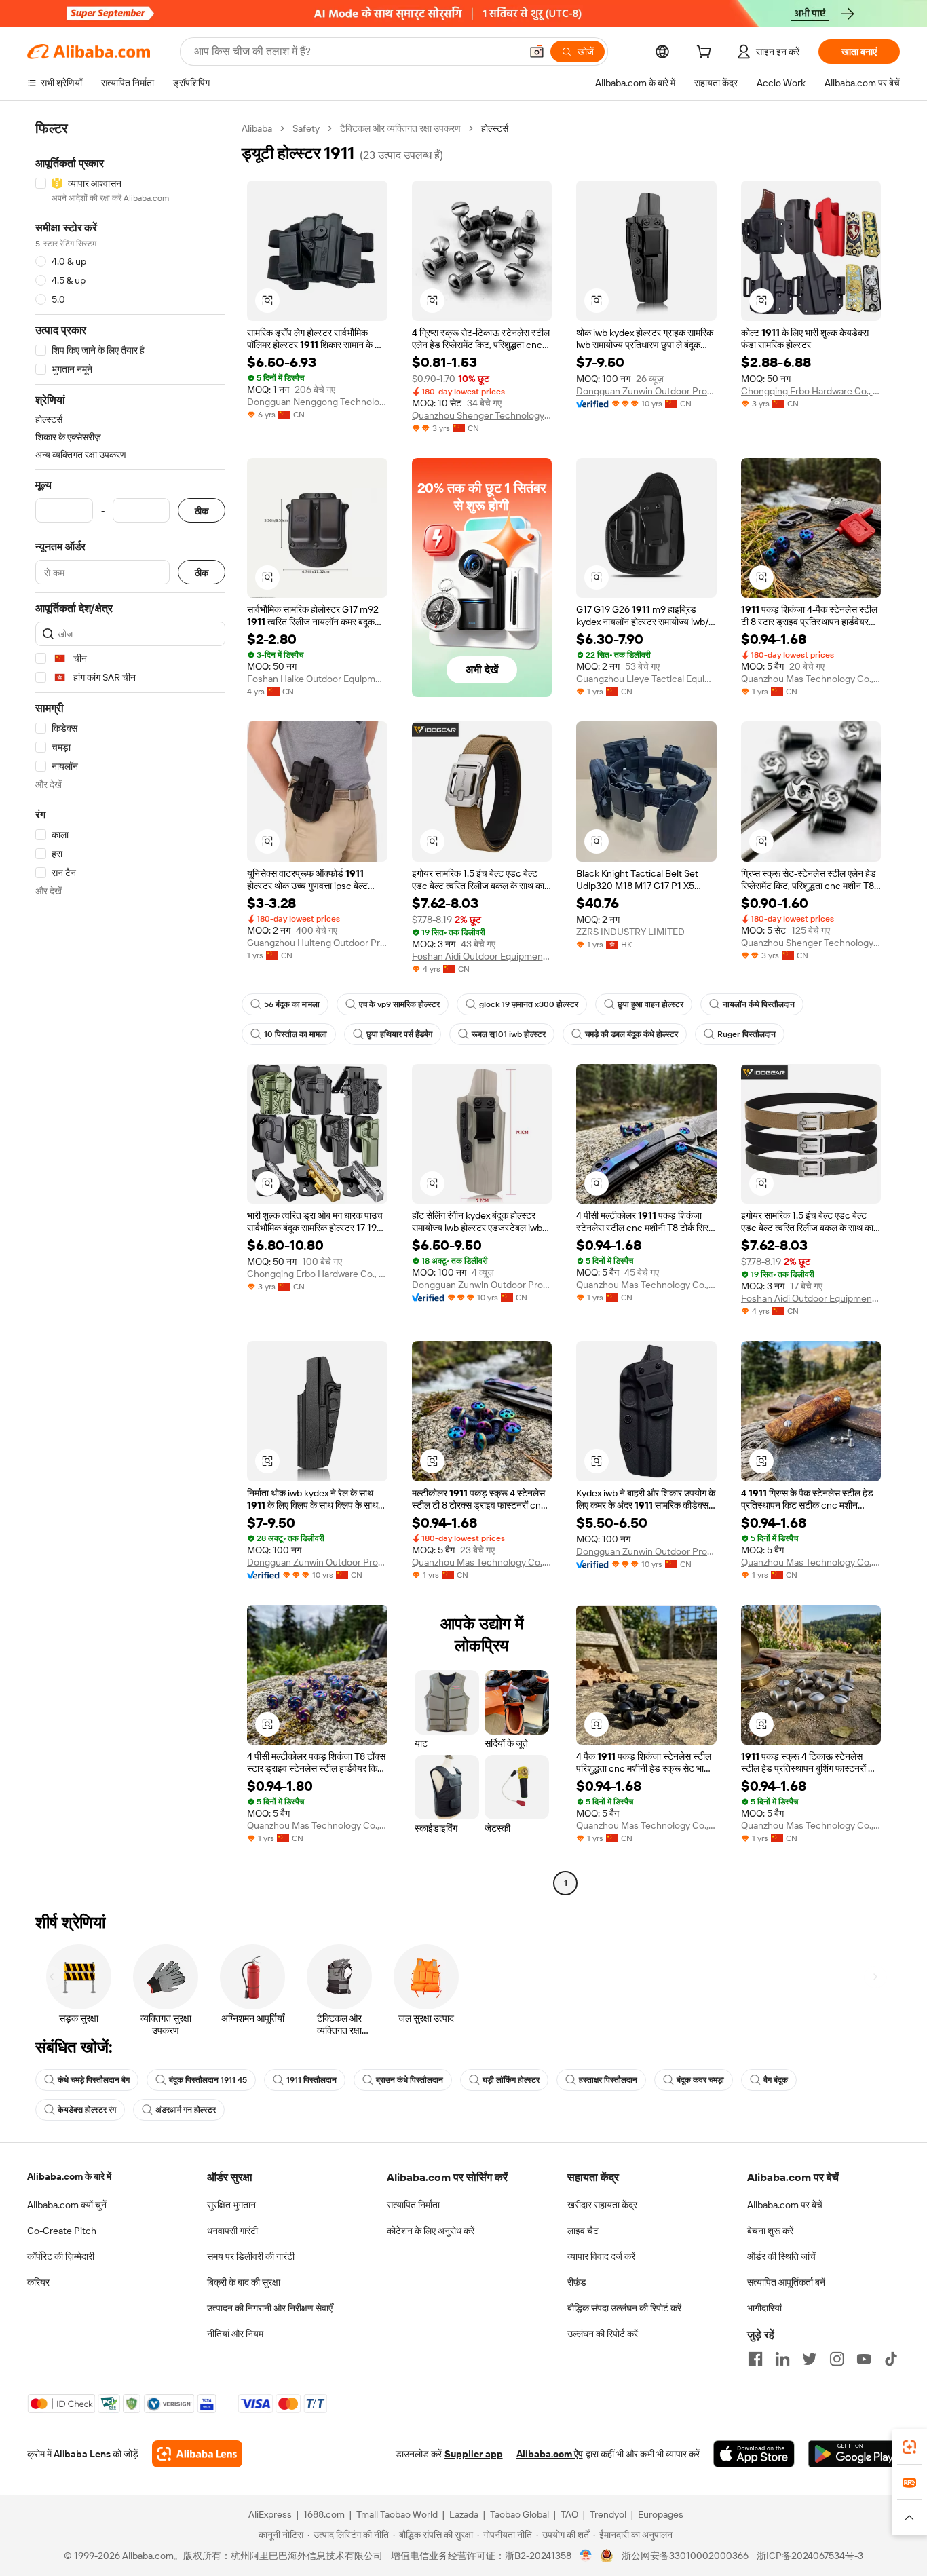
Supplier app (474, 2454)
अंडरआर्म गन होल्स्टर (186, 2110)
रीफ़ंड (577, 2282)
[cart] (706, 54)
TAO (569, 2514)
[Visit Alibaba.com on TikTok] (891, 2359)
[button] (537, 52)
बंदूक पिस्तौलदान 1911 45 (208, 2080)
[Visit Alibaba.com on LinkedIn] (782, 2359)
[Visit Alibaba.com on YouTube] (864, 2359)
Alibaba (257, 128)
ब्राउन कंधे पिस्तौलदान (410, 2080)
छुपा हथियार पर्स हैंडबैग (399, 1034)
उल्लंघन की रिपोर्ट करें (603, 2334)
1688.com (324, 2514)
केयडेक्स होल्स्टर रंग (87, 2110)
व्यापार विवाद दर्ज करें (601, 2256)
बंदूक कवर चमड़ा (700, 2080)
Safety (306, 128)
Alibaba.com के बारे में (69, 2176)
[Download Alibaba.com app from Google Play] (854, 2454)
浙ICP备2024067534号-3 (810, 2556)
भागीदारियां (764, 2308)
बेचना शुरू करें (770, 2231)
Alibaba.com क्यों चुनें (67, 2205)
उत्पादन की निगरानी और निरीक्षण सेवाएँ (270, 2308)
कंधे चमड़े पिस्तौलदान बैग (94, 2080)
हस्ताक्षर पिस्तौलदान (608, 2080)
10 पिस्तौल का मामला (296, 1034)
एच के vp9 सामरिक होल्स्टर (399, 1004)
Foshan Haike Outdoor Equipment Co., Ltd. (317, 679)
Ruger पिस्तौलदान (746, 1034)
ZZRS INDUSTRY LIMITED (630, 932)
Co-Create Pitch (62, 2231)
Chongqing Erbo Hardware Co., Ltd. (811, 391)
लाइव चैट (583, 2231)
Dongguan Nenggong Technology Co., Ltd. (317, 402)
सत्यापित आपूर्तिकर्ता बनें (786, 2282)
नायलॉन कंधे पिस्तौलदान (759, 1004)
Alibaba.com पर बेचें (785, 2205)
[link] (909, 2447)
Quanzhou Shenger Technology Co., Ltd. (482, 415)
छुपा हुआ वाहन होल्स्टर (650, 1004)
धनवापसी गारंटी (232, 2231)
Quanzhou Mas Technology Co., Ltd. (811, 679)
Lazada (464, 2514)
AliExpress (270, 2514)
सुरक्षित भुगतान (231, 2205)
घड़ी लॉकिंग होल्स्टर (511, 2080)
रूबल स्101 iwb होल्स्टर (509, 1034)
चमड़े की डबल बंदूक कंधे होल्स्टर (631, 1034)
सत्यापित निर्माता (413, 2205)
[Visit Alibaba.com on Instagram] (837, 2359)
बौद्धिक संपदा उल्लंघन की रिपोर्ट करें (624, 2308)
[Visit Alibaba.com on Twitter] (810, 2359)
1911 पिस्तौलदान (311, 2080)
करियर (38, 2282)
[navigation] (130, 1007)
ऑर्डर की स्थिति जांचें (781, 2256)
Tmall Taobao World (397, 2514)
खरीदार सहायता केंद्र (602, 2205)
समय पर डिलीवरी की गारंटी (251, 2256)
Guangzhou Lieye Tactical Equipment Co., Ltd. (646, 679)
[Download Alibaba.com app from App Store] (754, 2454)
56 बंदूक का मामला (292, 1004)
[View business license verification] (586, 2556)
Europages (661, 2514)
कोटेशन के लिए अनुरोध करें (431, 2231)
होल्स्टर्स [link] (495, 128)
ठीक (202, 511)
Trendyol (608, 2514)
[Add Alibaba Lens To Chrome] (197, 2454)
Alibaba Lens (82, 2454)
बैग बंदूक (776, 2080)
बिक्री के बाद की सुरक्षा (244, 2282)
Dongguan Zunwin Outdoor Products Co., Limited (646, 391)
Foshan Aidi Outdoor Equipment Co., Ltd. (482, 956)
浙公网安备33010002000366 (685, 2556)
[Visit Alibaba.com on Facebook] (755, 2359)
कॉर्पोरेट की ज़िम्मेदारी (61, 2256)
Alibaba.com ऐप (550, 2454)
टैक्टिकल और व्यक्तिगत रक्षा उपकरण (400, 128)
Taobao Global (519, 2514)
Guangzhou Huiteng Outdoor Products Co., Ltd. (317, 943)
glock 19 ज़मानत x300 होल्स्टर (529, 1004)
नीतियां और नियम (235, 2334)
